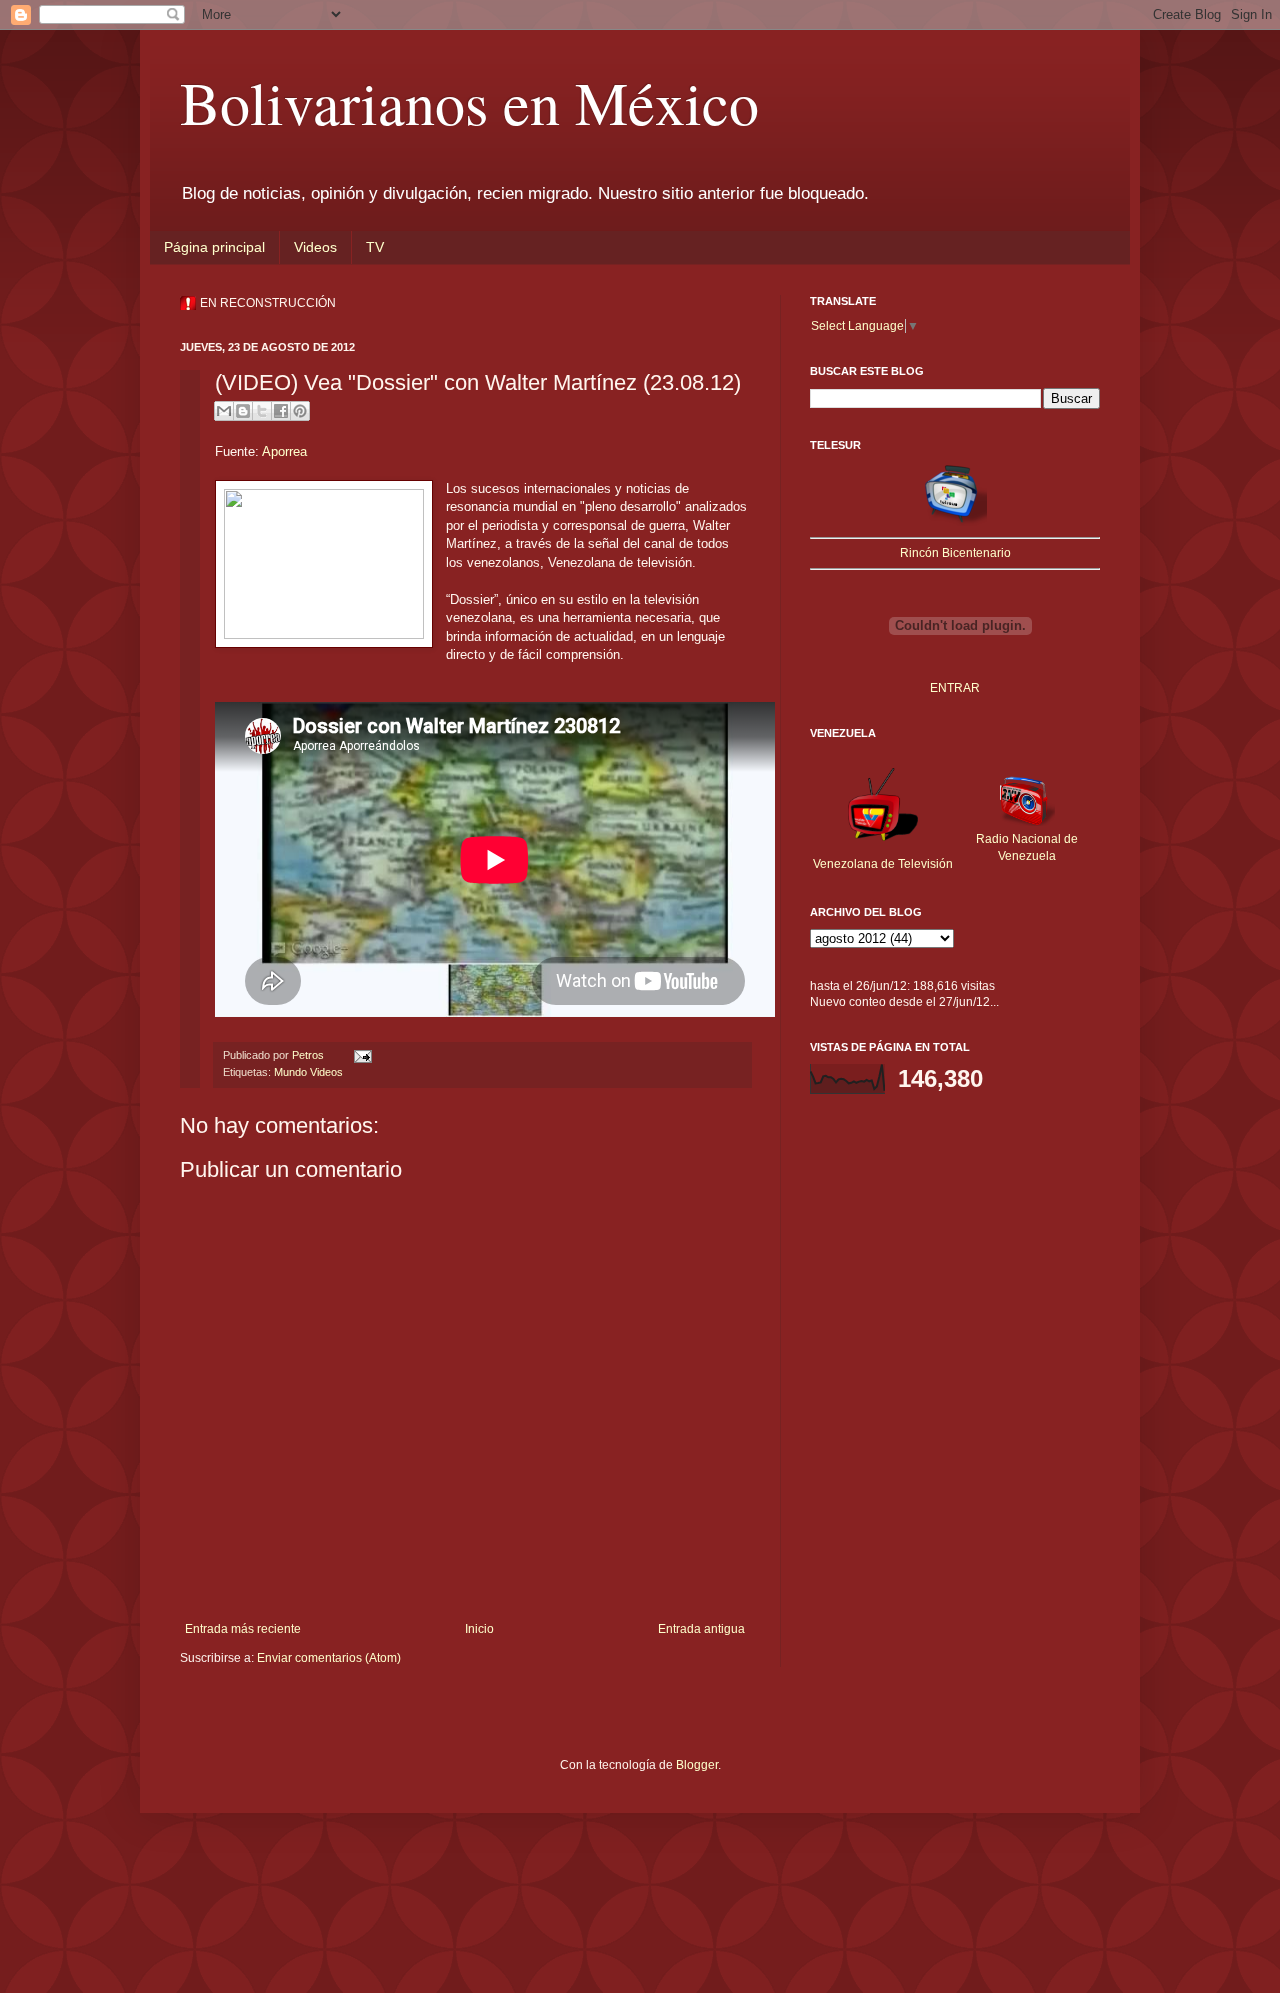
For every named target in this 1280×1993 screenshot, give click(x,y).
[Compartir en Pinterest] (300, 411)
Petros (309, 1055)
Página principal (214, 247)
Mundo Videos (308, 1072)
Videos (315, 247)
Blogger (697, 1765)
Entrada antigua (701, 1629)
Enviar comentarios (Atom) (329, 1658)
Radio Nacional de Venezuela (1027, 847)
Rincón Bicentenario (955, 553)
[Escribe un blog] (243, 411)
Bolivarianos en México (469, 102)
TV (375, 247)
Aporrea (284, 451)
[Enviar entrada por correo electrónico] (360, 1055)
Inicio (479, 1629)
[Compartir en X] (262, 411)
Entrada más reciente (243, 1629)
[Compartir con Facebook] (281, 411)
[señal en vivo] (955, 522)
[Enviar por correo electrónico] (224, 411)
